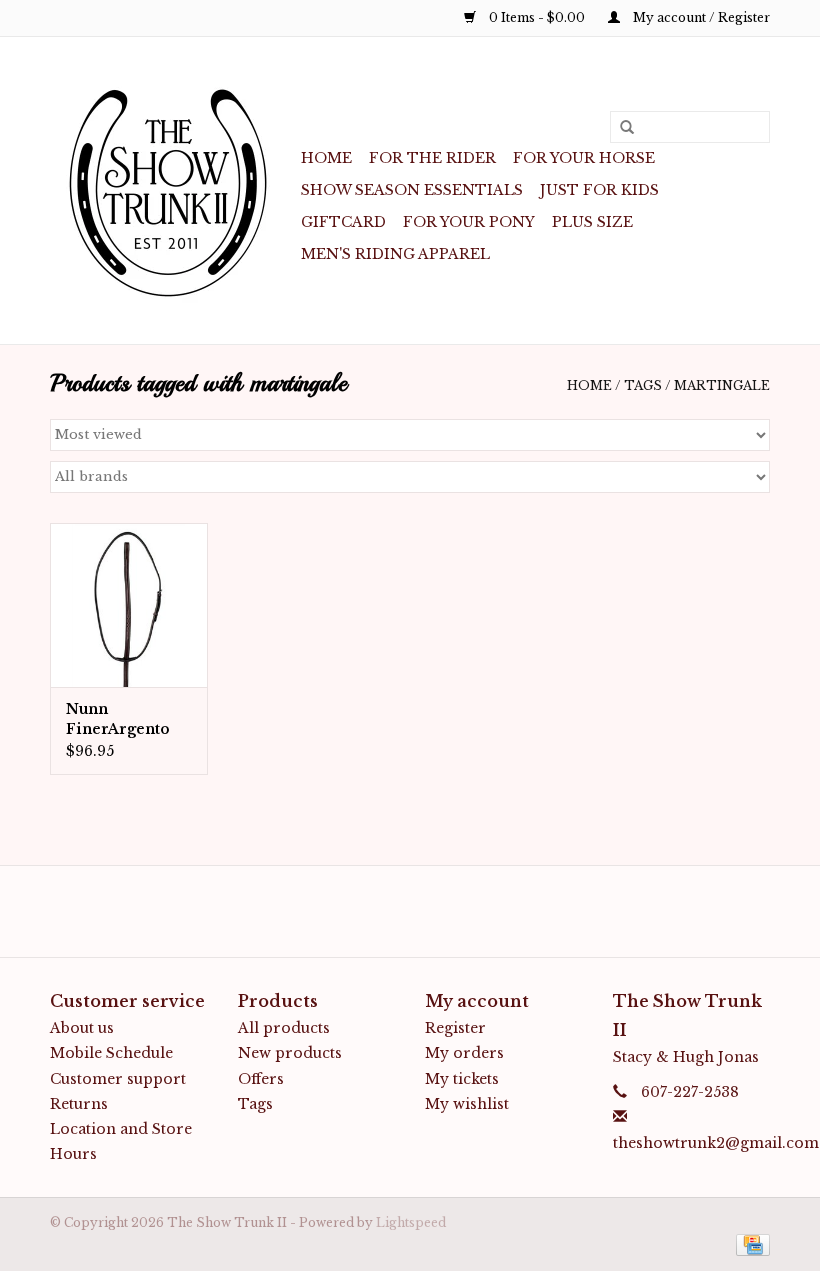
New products (290, 1053)
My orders (464, 1053)
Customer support (118, 1079)
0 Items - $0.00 (537, 17)
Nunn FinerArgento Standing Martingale (118, 719)
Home (326, 158)
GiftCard (343, 222)
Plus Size (592, 222)
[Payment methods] (749, 1243)
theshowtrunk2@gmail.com (716, 1143)
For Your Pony (469, 222)
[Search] (620, 128)
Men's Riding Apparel (395, 254)
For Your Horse (584, 158)
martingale (722, 385)
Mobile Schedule (111, 1053)
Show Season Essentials (412, 190)
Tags (643, 385)
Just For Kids (599, 190)
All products (284, 1028)
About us (82, 1028)
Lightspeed (411, 1222)
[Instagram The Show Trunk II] (428, 911)
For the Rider (432, 158)
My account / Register (700, 17)
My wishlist (467, 1104)
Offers (261, 1079)
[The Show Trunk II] (172, 190)
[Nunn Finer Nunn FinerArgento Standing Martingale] (129, 605)
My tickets (462, 1079)
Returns (79, 1104)
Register (455, 1028)
